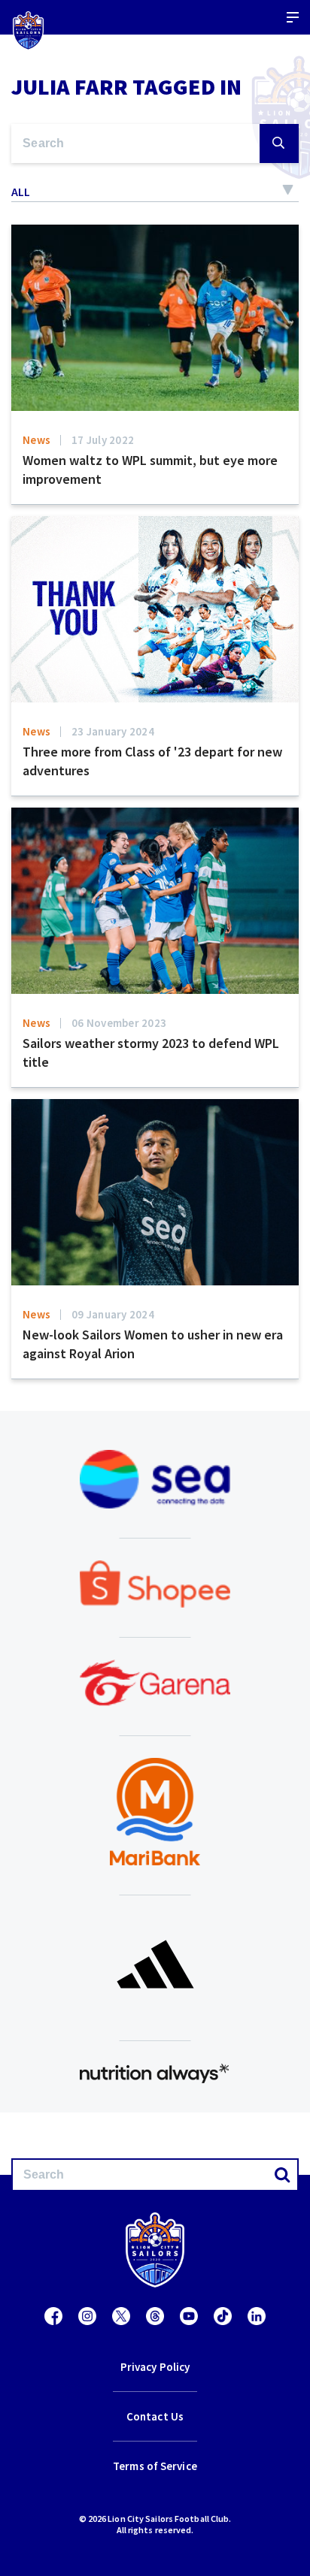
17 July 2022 (103, 440)
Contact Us (155, 2416)
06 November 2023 (119, 1023)
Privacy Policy (155, 2367)
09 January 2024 (113, 1314)
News (36, 440)
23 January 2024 (113, 731)
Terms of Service (155, 2466)
